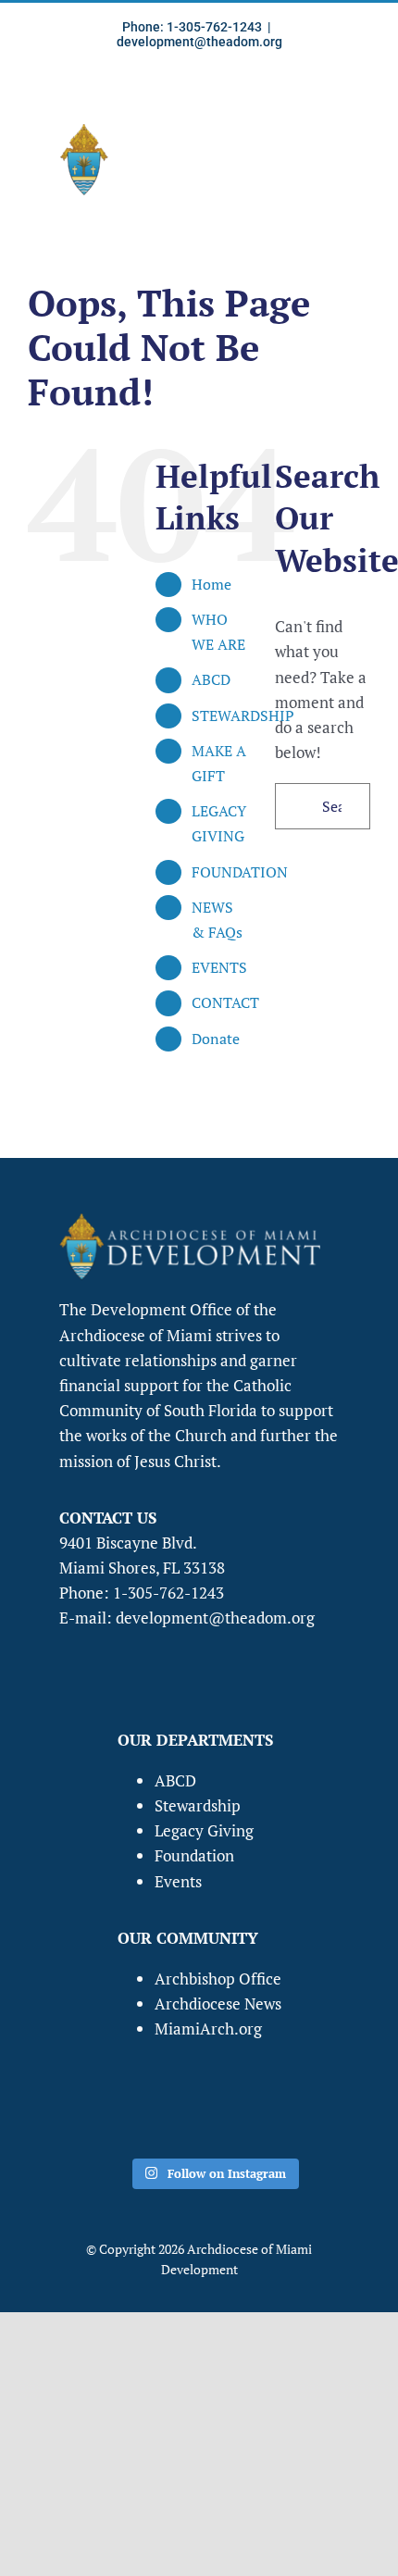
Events (178, 1881)
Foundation (194, 1855)
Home (211, 584)
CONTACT (225, 1002)
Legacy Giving (204, 1830)
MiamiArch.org (208, 2028)
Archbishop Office (218, 1979)
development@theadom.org (199, 42)
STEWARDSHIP (243, 716)
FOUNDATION (240, 872)
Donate (216, 1039)
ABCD (211, 679)
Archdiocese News (218, 2004)
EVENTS (219, 967)
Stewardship (198, 1805)
